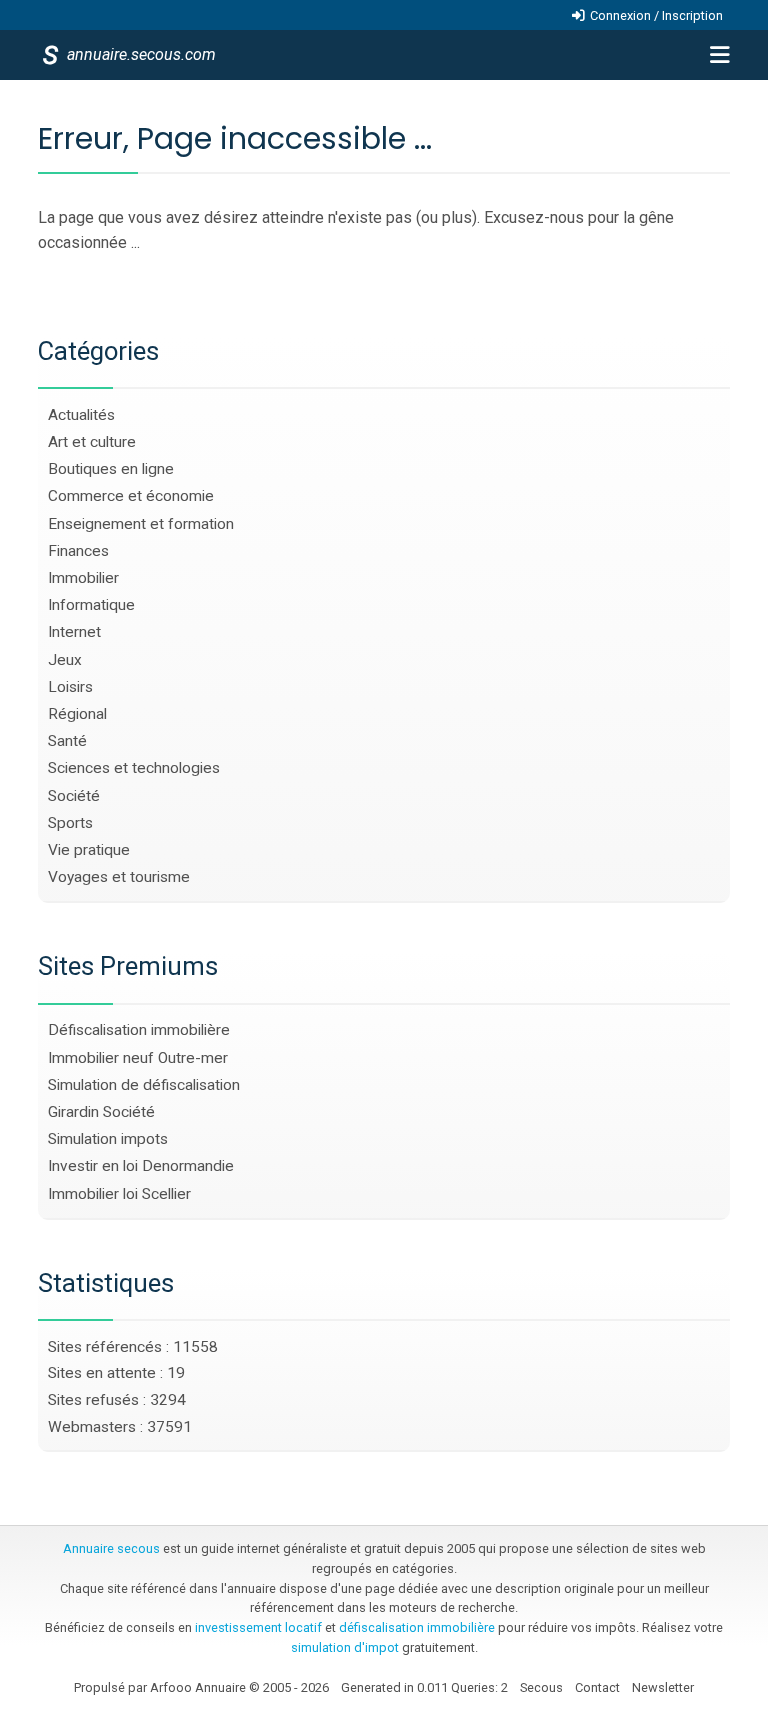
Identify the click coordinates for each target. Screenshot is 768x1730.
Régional (77, 714)
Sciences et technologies (134, 768)
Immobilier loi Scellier (119, 1194)
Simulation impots (108, 1139)
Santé (67, 741)
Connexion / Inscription (656, 15)
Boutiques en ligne (111, 469)
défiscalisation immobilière (417, 1627)
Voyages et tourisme (119, 877)
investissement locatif (258, 1627)
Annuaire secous (111, 1548)
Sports (70, 823)
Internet (74, 632)
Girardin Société (101, 1112)
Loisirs (70, 687)
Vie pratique (89, 850)
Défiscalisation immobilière (139, 1030)
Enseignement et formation (141, 524)
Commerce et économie (131, 496)
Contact (597, 1687)
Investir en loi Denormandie (141, 1166)
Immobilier (83, 578)
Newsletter (663, 1687)
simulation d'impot (345, 1647)
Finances (78, 551)
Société (74, 796)
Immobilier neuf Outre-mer (138, 1058)
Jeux (65, 660)
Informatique (91, 605)
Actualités (81, 415)
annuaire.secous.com (139, 54)
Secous (541, 1687)
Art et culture (92, 442)
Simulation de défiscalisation (144, 1085)
